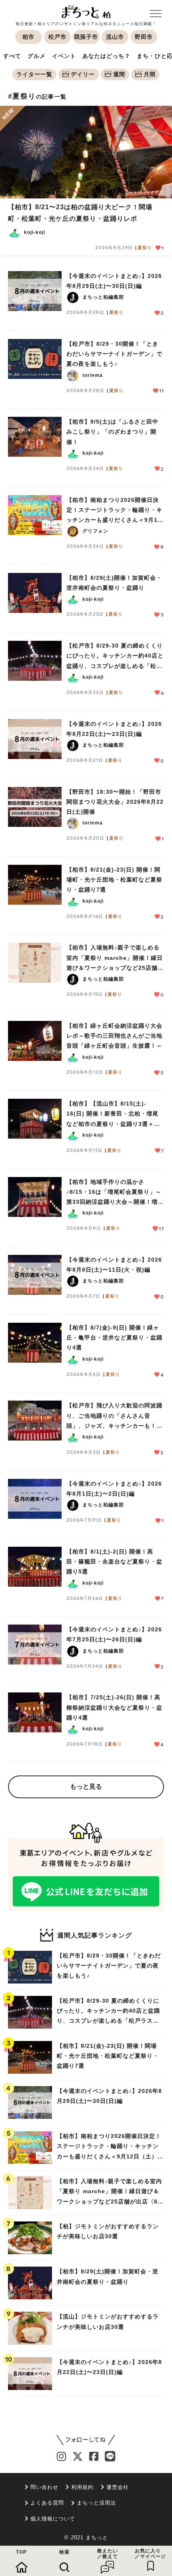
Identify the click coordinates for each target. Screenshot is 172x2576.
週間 (119, 74)
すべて (12, 56)
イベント (64, 56)
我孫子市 (86, 37)
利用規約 (82, 2487)
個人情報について (53, 2519)
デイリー (83, 74)
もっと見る (86, 1786)
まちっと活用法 (96, 2503)
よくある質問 (47, 2503)
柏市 (28, 37)
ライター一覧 (34, 74)
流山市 (115, 37)
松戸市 (57, 37)
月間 (150, 74)
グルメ (37, 56)
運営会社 (118, 2487)
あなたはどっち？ (106, 56)
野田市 (144, 37)
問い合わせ (44, 2487)
